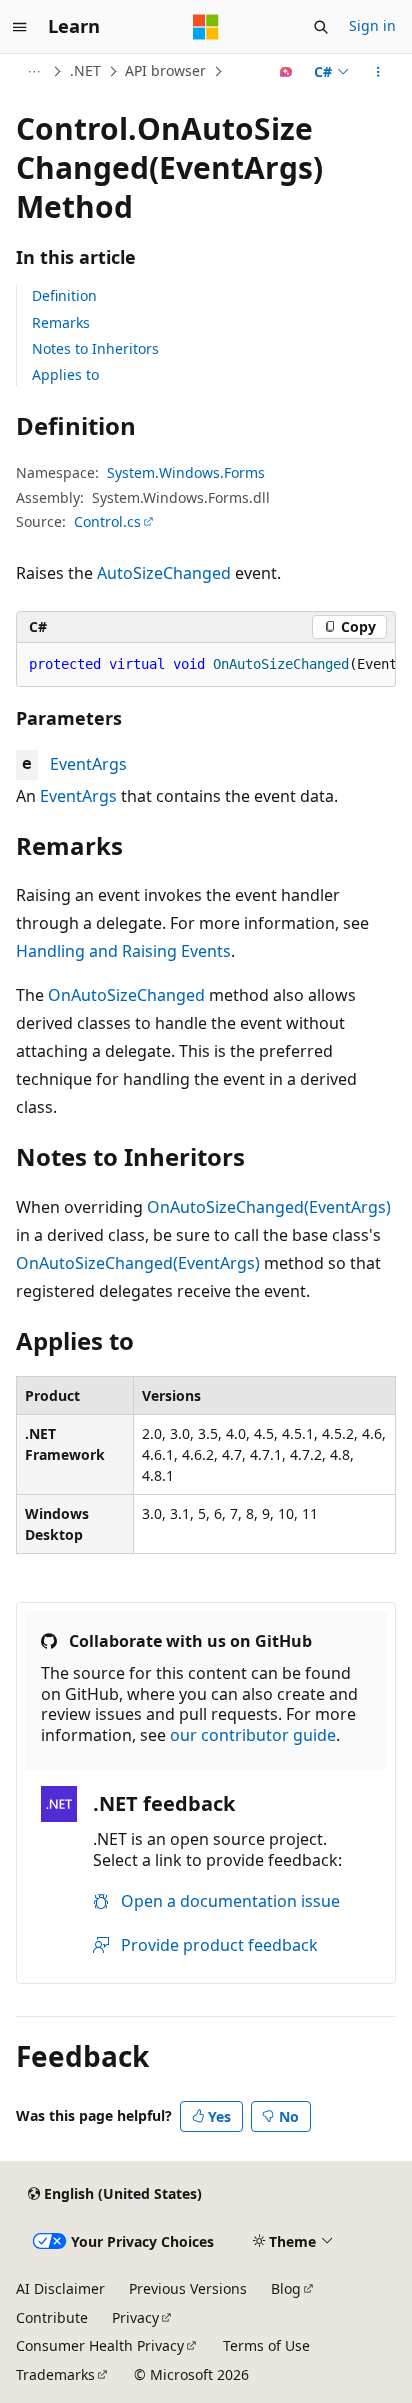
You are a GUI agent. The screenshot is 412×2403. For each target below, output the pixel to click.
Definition (64, 295)
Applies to (65, 374)
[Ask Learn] (286, 72)
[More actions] (378, 72)
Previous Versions (188, 2288)
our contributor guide (253, 1735)
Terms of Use (266, 2345)
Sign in (372, 25)
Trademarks (55, 2374)
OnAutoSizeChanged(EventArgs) (269, 1207)
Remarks (61, 322)
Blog (286, 2288)
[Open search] (321, 27)
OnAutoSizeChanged (126, 995)
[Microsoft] (206, 27)
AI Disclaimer (60, 2288)
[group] (206, 665)
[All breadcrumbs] (33, 72)
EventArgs (88, 764)
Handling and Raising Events (123, 951)
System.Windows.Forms (186, 472)
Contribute (52, 2317)
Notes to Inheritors (95, 348)
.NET (85, 70)
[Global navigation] (20, 27)
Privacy (135, 2317)
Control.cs (107, 521)
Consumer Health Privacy (100, 2345)
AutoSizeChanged (164, 573)
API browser (165, 70)
